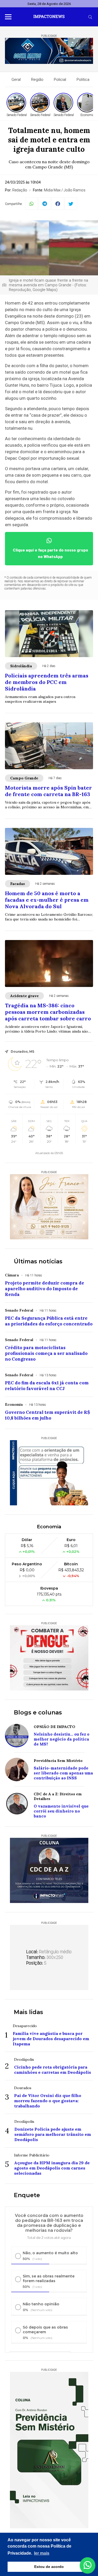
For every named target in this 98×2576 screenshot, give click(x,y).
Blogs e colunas (38, 1713)
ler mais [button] (42, 2553)
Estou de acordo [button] (49, 2567)
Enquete (27, 2195)
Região (37, 80)
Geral (16, 80)
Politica (83, 80)
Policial (60, 80)
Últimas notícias (38, 1261)
